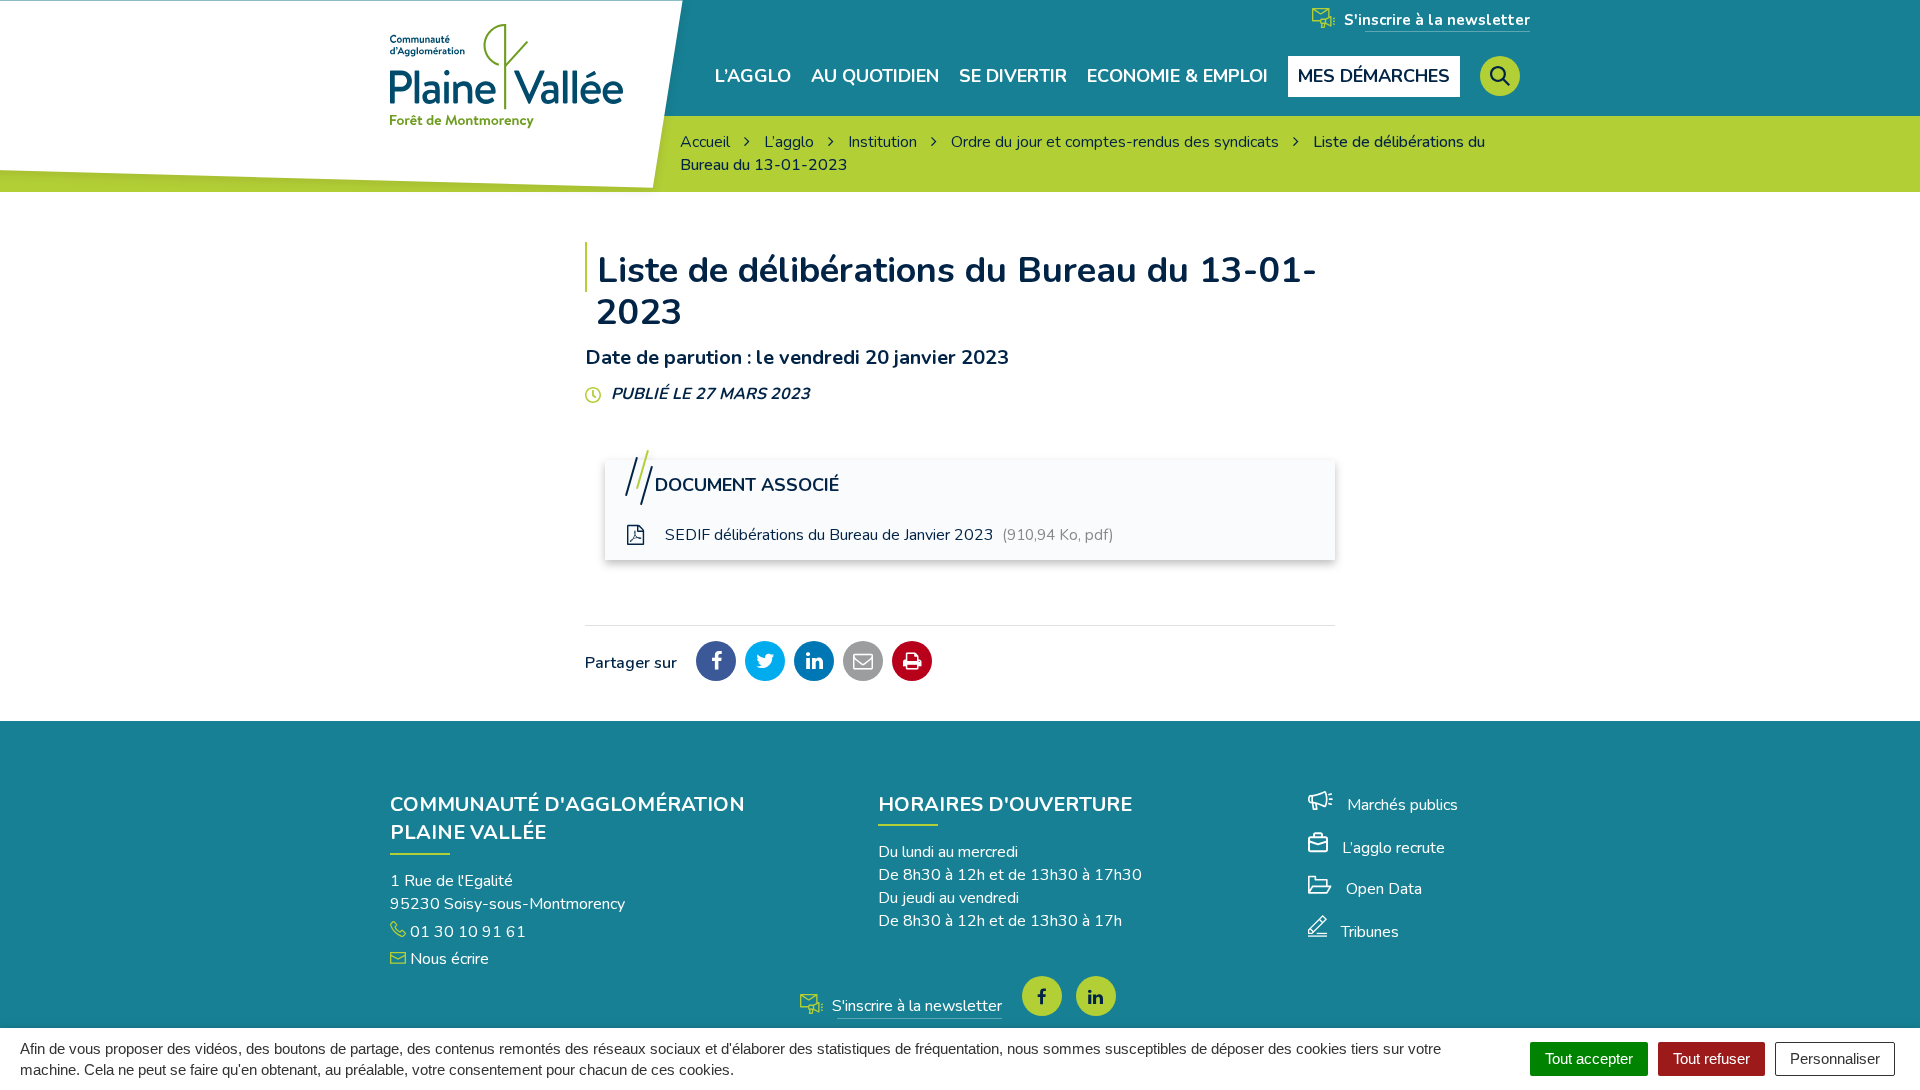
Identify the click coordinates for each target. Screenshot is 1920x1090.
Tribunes (1370, 932)
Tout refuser (1711, 1058)
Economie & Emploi (1177, 76)
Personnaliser (1835, 1058)
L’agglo (753, 76)
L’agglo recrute (1393, 848)
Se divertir (1013, 76)
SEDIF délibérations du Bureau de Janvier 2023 (887, 535)
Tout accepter (1589, 1058)
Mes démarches (1374, 76)
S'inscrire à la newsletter (1435, 20)
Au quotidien (875, 76)
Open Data (1384, 889)
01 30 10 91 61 (466, 932)
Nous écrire (447, 959)
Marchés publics (1402, 805)
